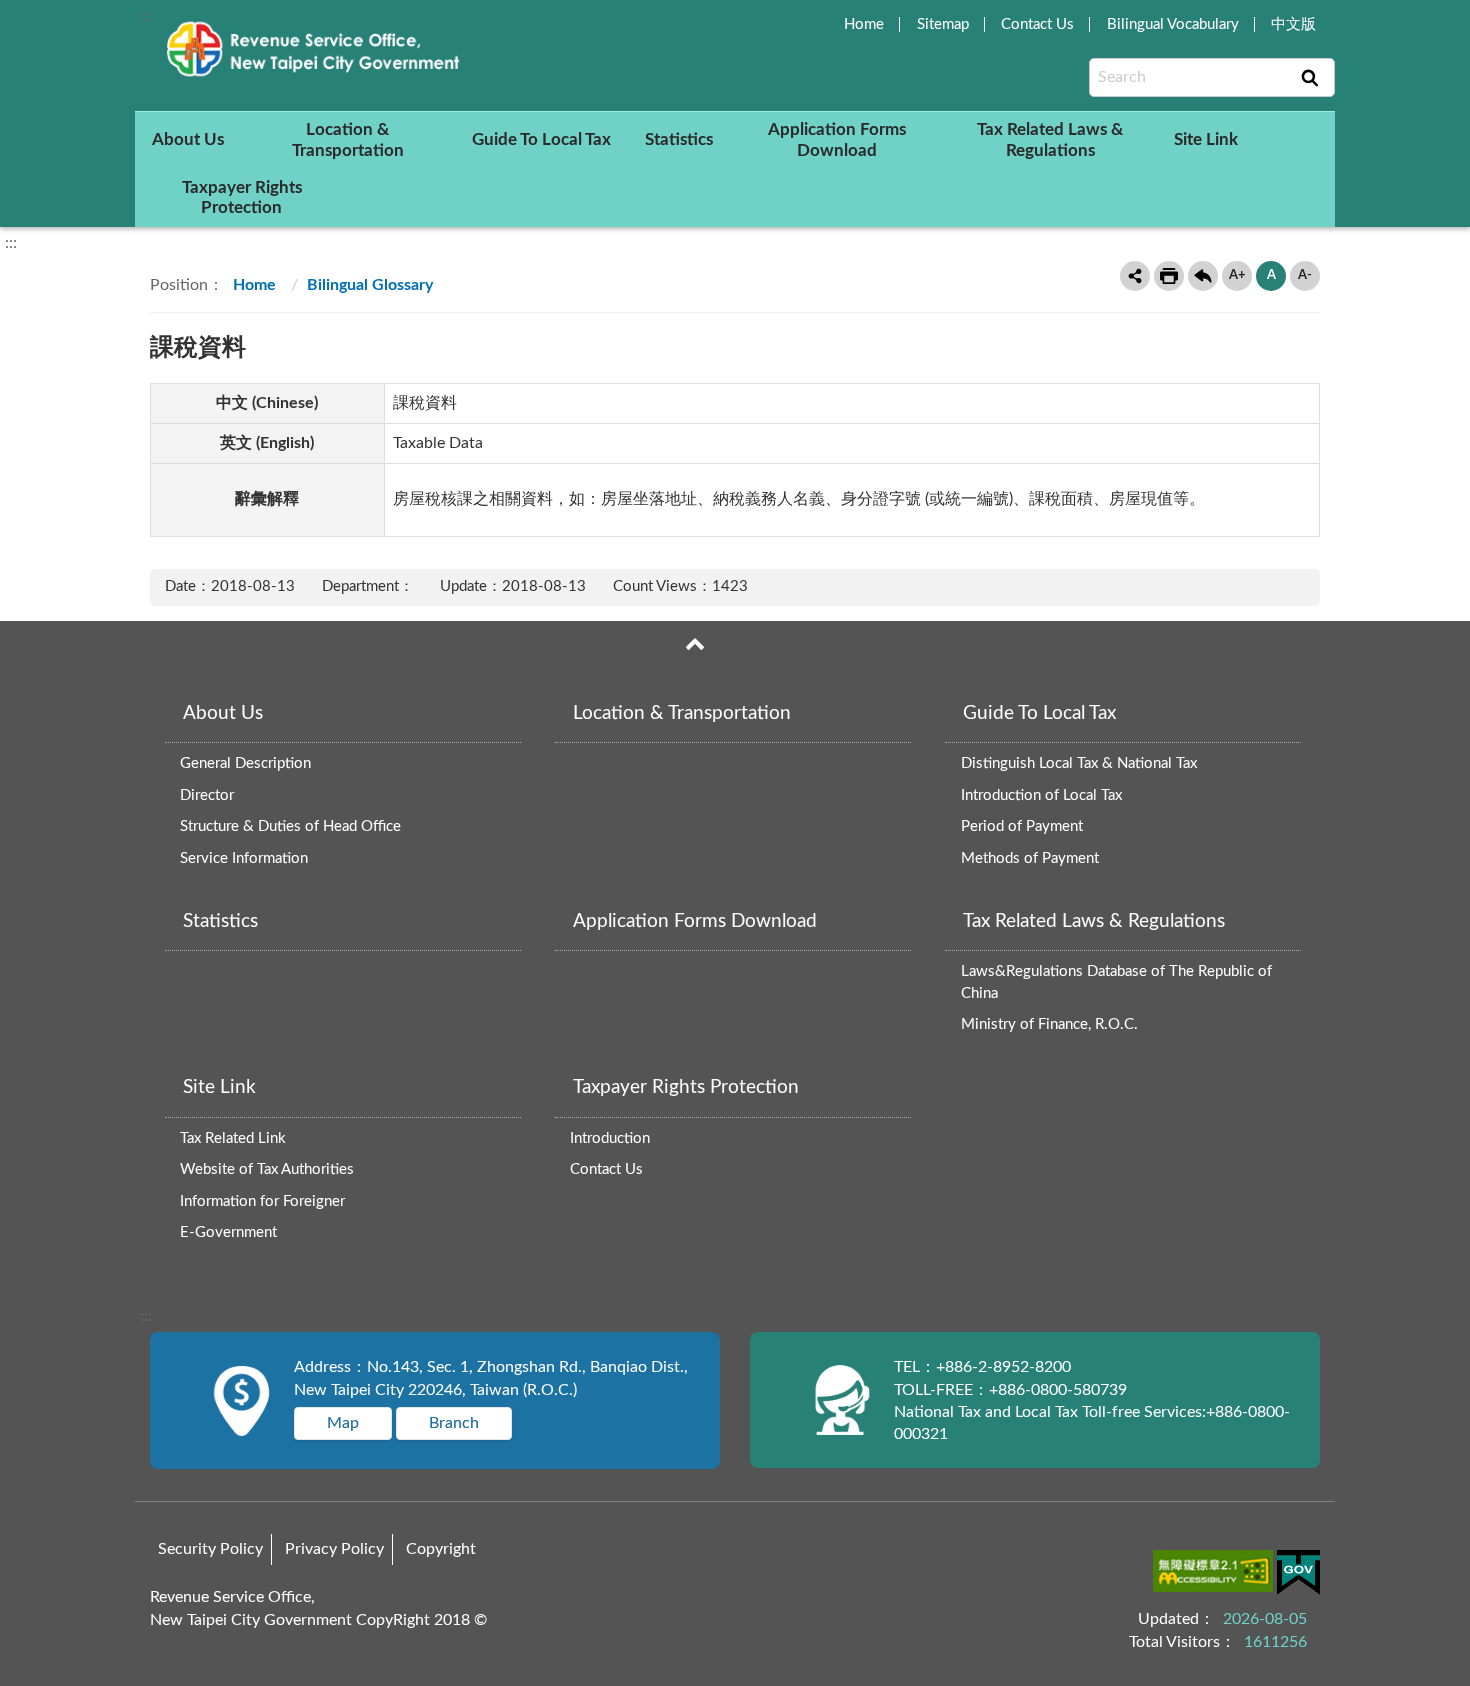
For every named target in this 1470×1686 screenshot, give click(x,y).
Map (343, 1423)
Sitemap (943, 24)
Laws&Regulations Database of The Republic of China (1116, 982)
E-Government (228, 1232)
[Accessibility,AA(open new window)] (1215, 1574)
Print (1169, 276)
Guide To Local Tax (541, 139)
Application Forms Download (837, 139)
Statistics (679, 139)
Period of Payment (1022, 826)
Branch (454, 1423)
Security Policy (210, 1549)
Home (864, 24)
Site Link (1206, 139)
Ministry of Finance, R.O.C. (1049, 1024)
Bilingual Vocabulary (1173, 24)
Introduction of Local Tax (1041, 795)
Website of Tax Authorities (267, 1169)
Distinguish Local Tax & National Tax (1079, 763)
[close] (695, 644)
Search (1310, 78)
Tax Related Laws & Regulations (1050, 139)
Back (1203, 276)
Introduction (610, 1138)
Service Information (244, 858)
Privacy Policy (334, 1549)
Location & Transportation (348, 139)
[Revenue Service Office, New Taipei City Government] (317, 49)
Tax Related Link (233, 1138)
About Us (188, 139)
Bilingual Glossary (370, 285)
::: (146, 16)
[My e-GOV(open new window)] (1298, 1575)
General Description (245, 763)
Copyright (441, 1549)
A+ (1237, 275)
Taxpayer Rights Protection (242, 197)
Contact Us (1037, 24)
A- (1305, 275)
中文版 (1293, 24)
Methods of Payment (1030, 858)
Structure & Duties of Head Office (290, 826)
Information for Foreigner (262, 1201)
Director (207, 795)
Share (1135, 276)
